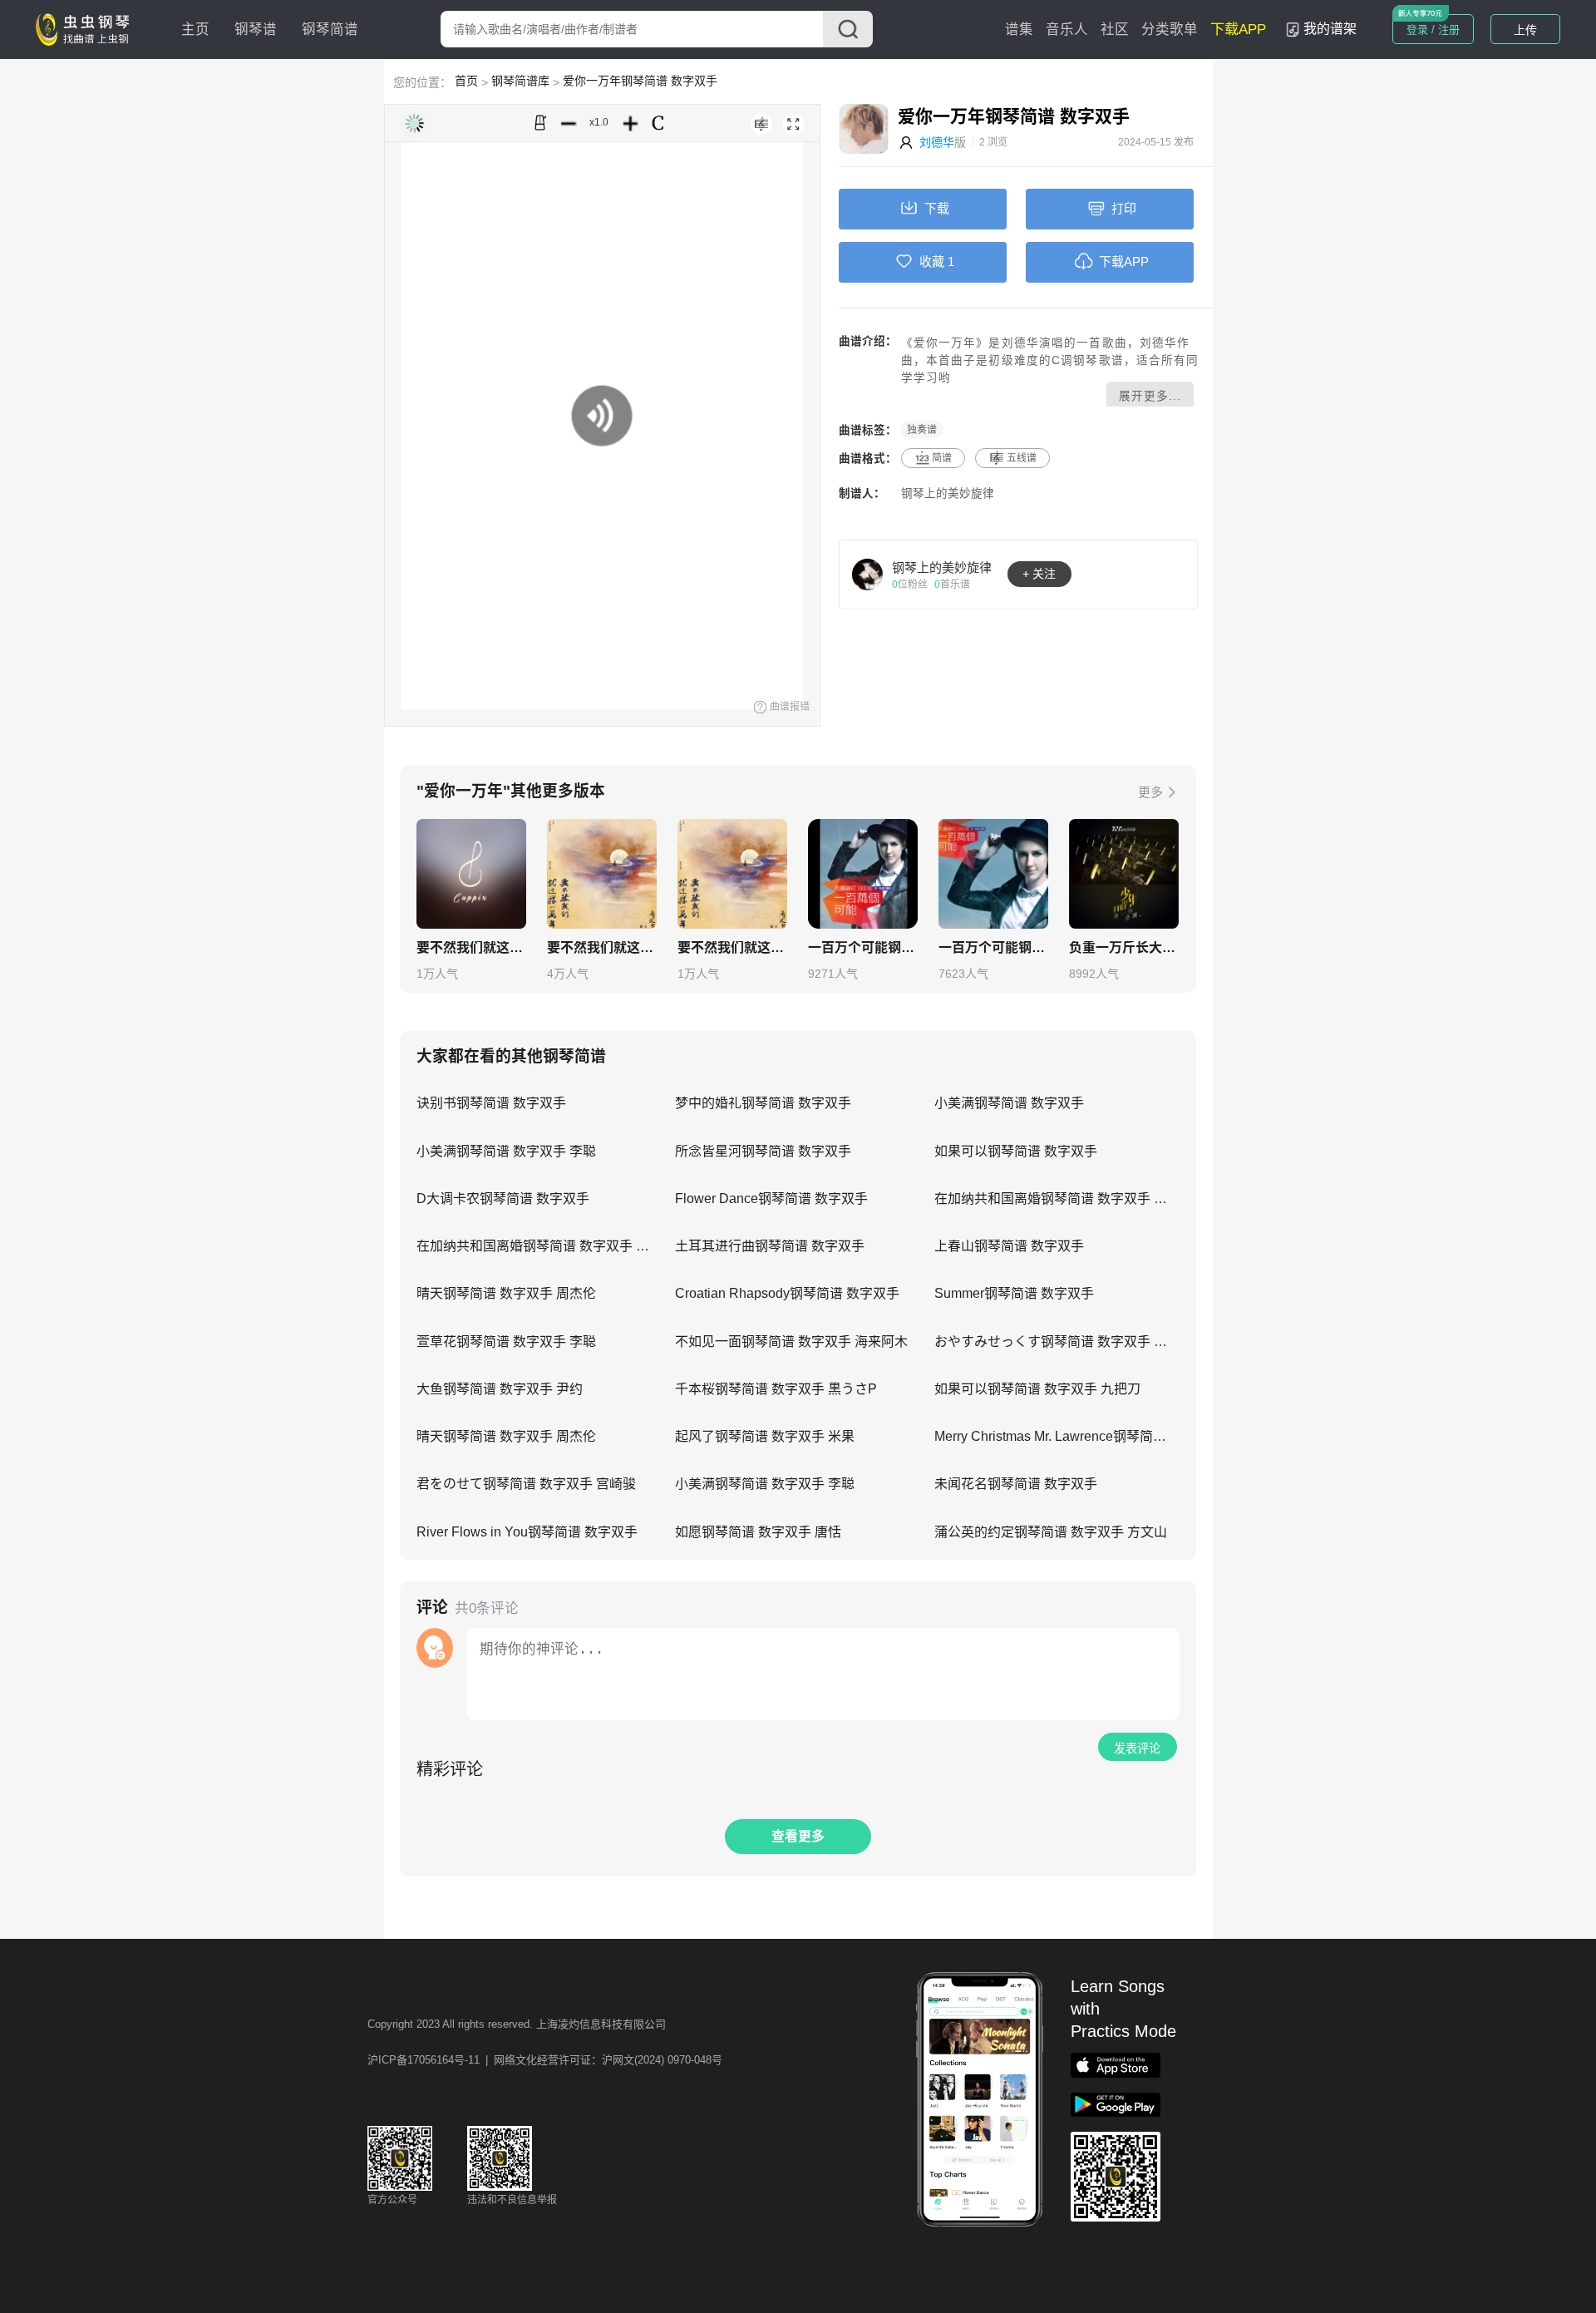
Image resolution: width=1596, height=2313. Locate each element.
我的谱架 (1330, 29)
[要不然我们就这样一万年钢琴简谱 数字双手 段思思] (471, 874)
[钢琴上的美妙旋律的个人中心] (868, 574)
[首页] (86, 28)
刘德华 (937, 142)
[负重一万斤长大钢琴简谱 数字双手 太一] (1124, 874)
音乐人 (1067, 30)
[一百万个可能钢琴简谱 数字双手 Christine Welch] (863, 874)
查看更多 (798, 1836)
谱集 (1019, 30)
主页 (195, 30)
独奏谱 (922, 430)
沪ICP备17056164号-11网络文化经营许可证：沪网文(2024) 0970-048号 (545, 2060)
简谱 (942, 458)
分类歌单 (1170, 30)
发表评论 (1137, 1748)
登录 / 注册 (1433, 30)
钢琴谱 (256, 30)
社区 (1115, 30)
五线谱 (1022, 458)
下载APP (1238, 30)
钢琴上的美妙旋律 (948, 493)
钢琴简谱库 (520, 81)
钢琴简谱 (330, 30)
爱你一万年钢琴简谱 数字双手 (640, 81)
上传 (1525, 30)
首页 (466, 81)
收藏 (932, 261)
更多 (1150, 792)
